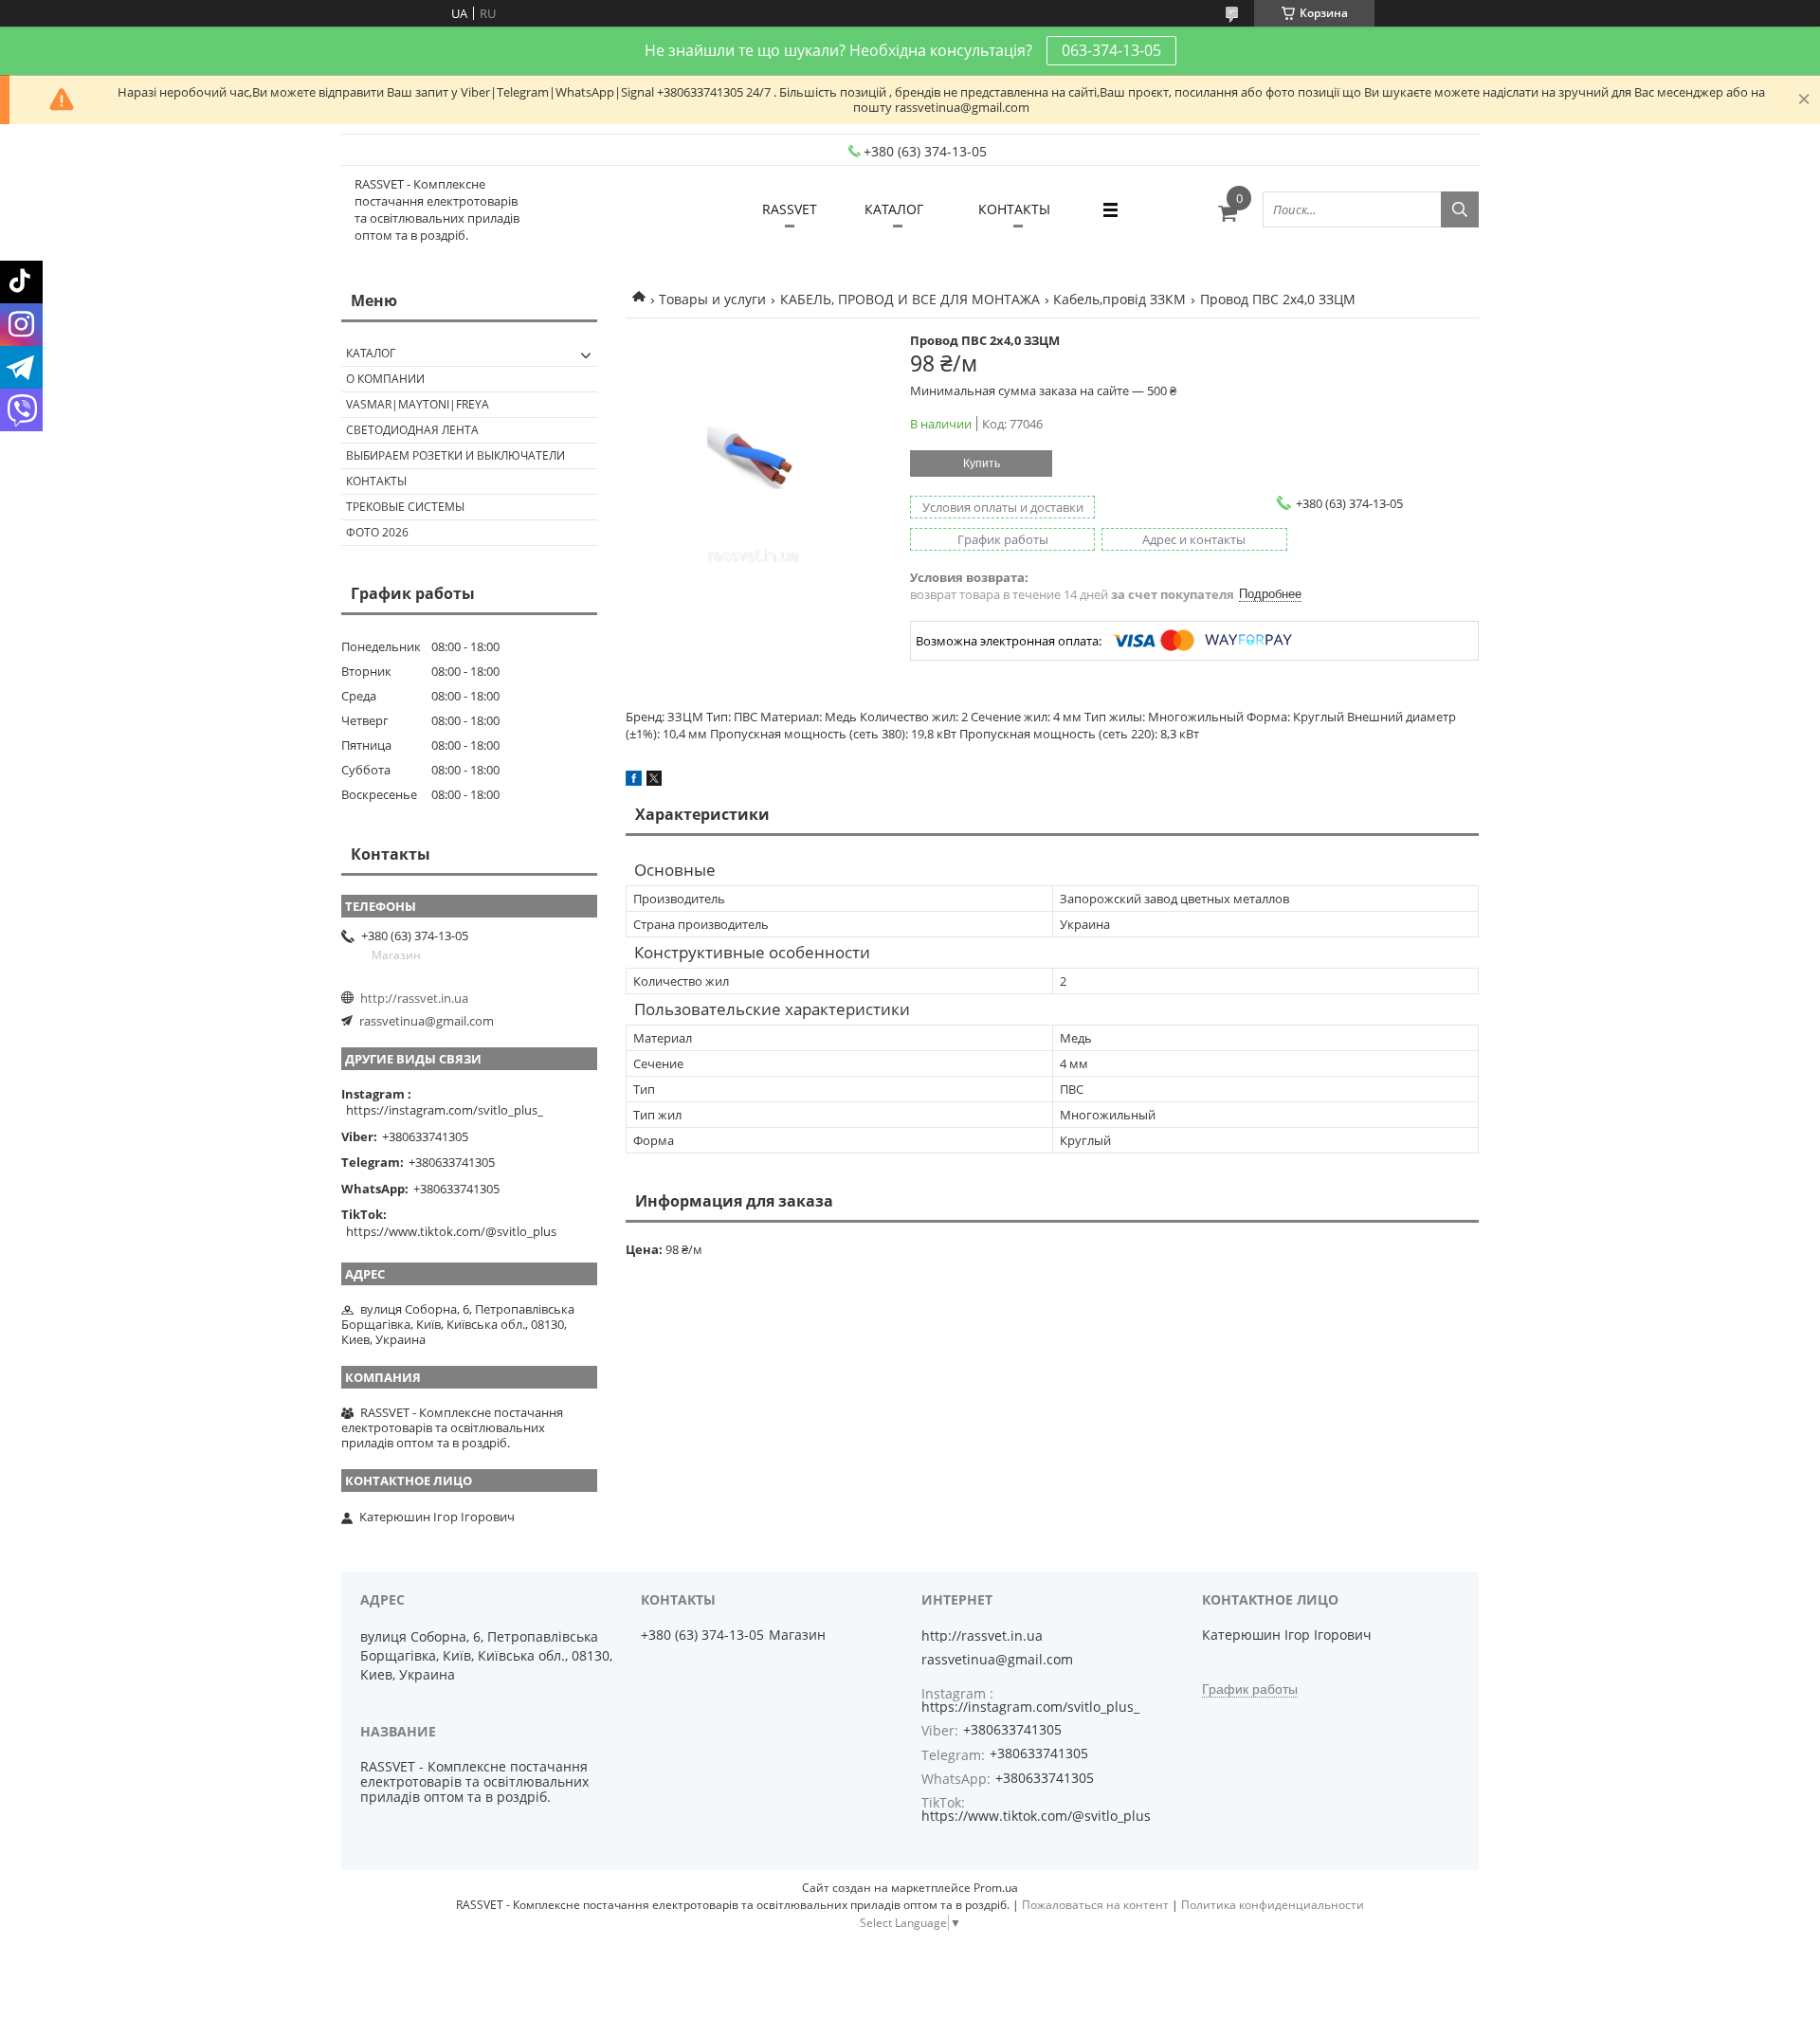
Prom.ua (996, 1888)
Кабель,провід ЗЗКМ (1119, 299)
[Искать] (1460, 209)
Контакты (376, 481)
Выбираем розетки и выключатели (455, 455)
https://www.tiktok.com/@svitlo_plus (451, 1231)
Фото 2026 (377, 532)
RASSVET (790, 209)
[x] (654, 781)
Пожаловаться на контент (1095, 1905)
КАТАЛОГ (894, 209)
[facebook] (634, 781)
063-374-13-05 (1111, 50)
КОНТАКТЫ (1014, 209)
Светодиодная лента (412, 430)
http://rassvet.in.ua (414, 998)
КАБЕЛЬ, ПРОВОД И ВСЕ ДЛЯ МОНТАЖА (910, 299)
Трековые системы (405, 507)
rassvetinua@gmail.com (427, 1021)
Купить (982, 463)
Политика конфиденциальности (1273, 1905)
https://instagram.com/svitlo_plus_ (445, 1110)
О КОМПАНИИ (385, 379)
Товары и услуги (712, 299)
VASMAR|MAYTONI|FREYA (418, 404)
